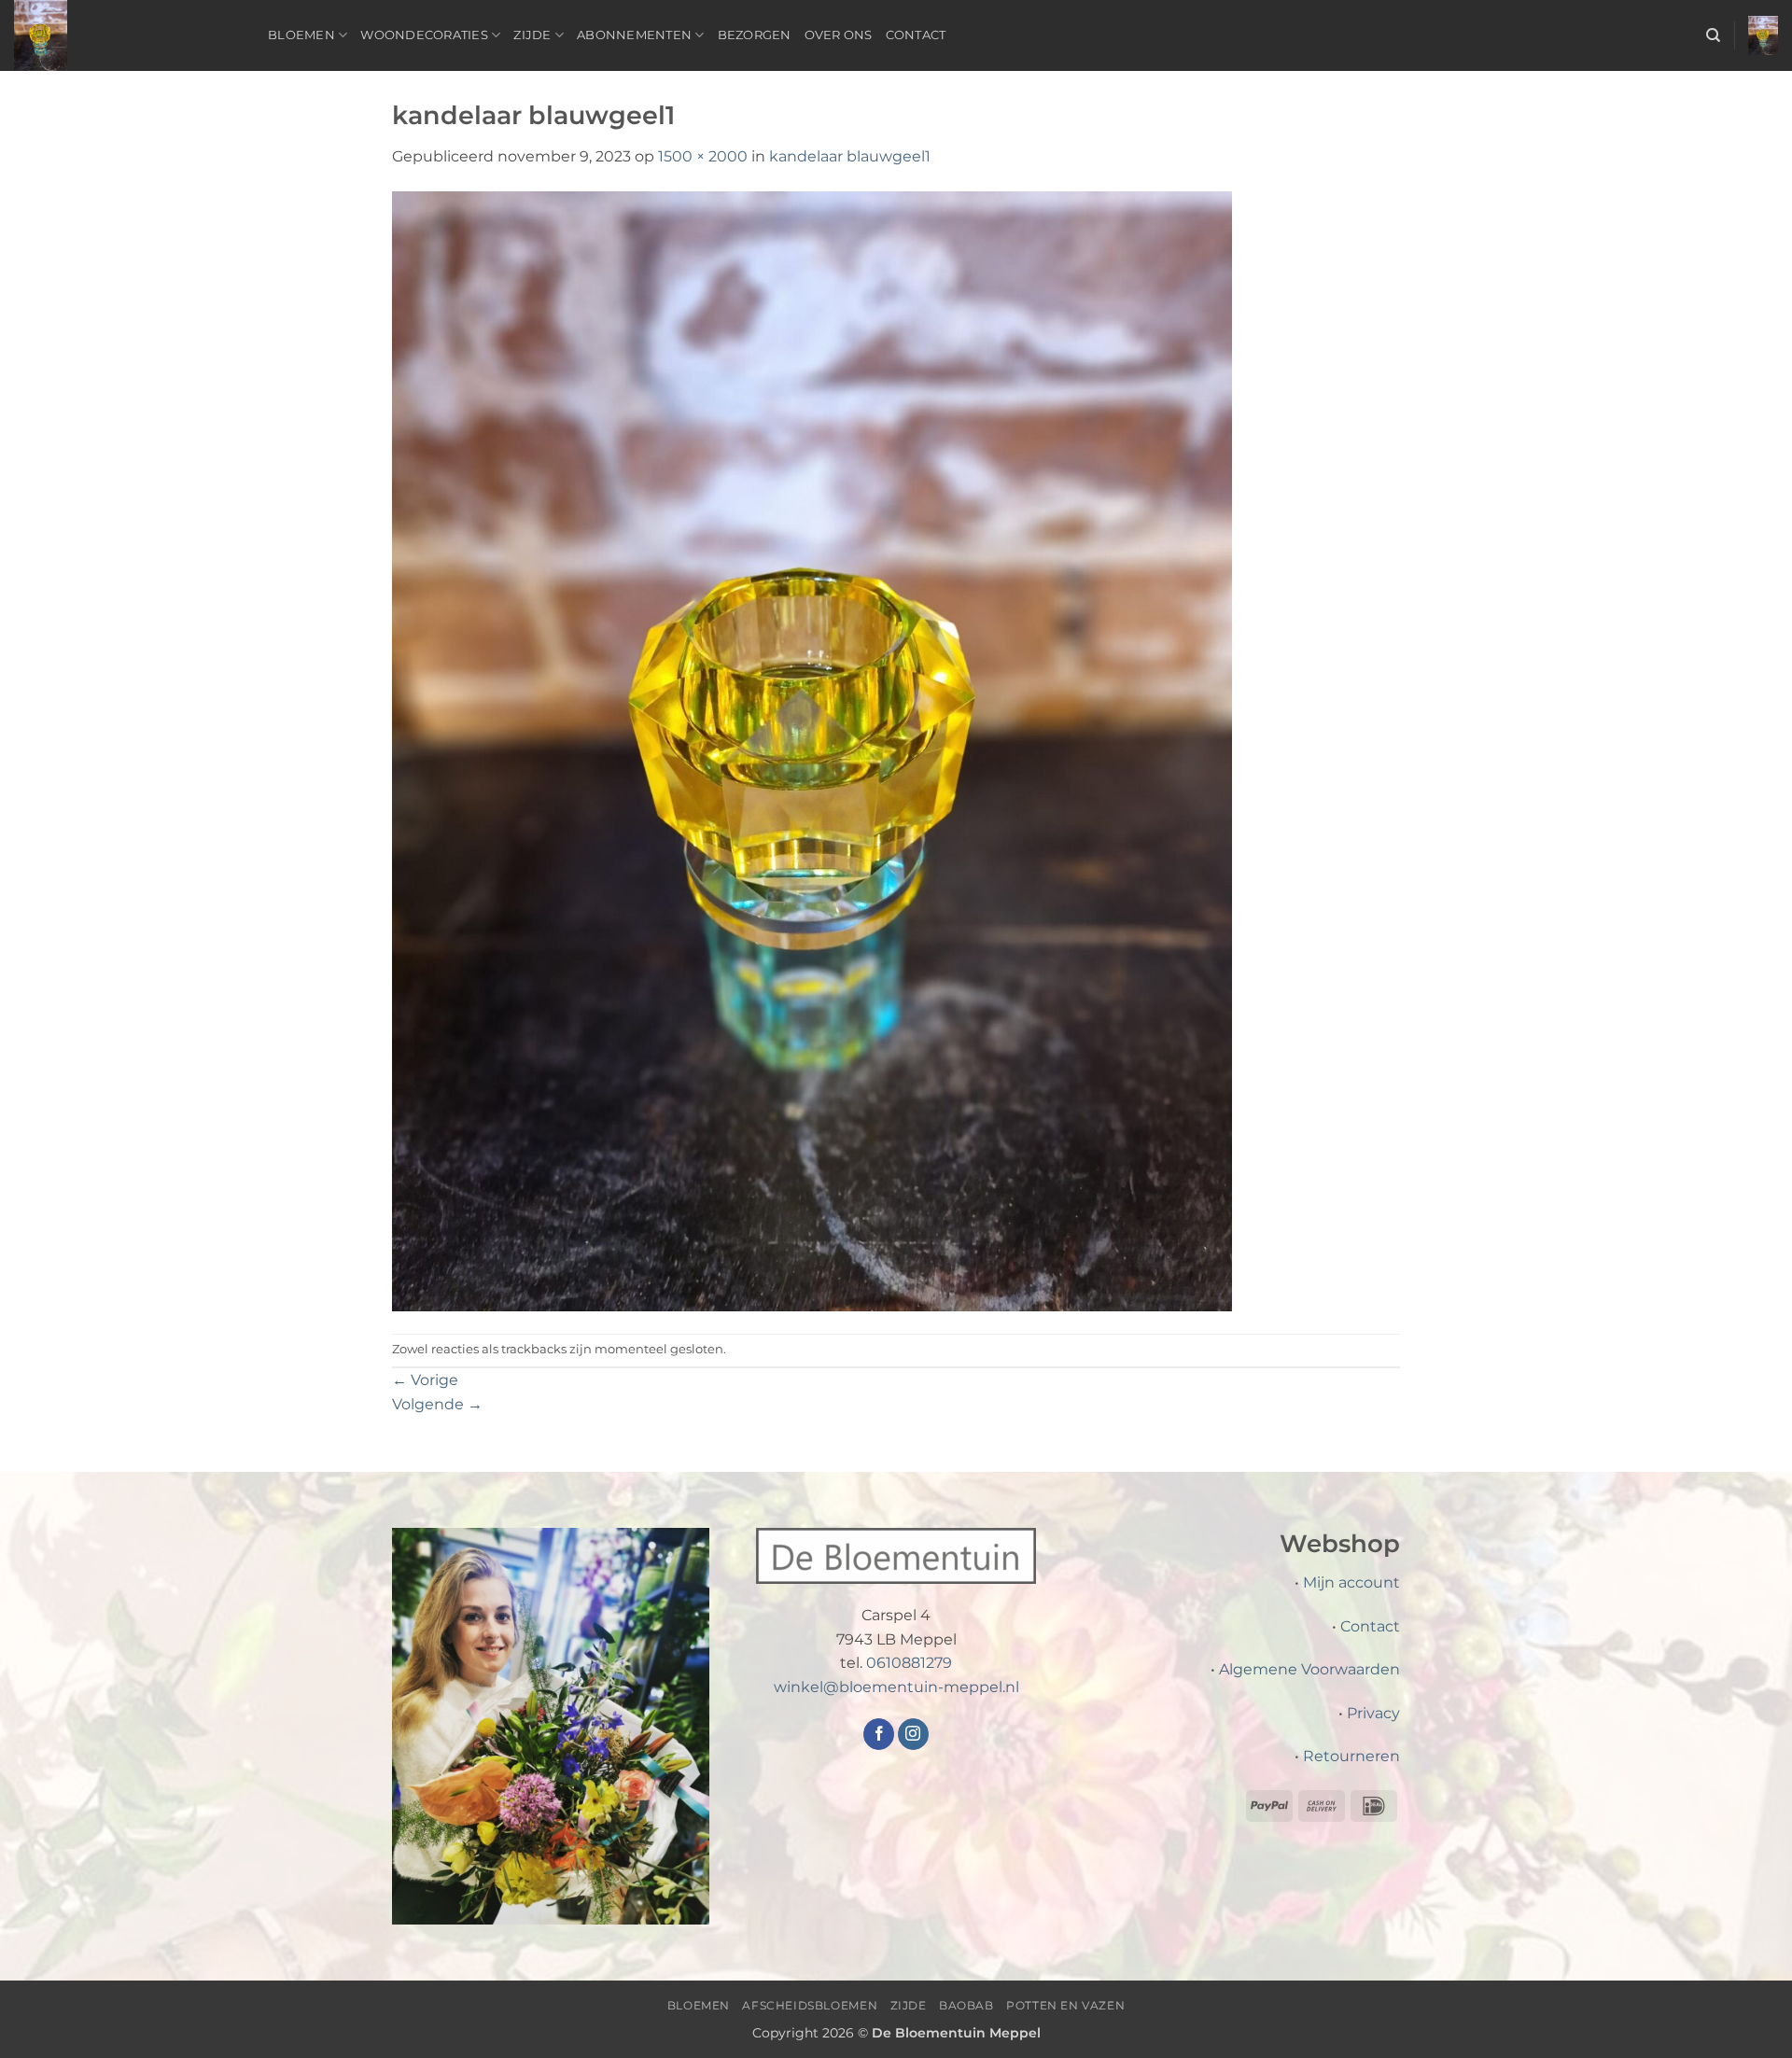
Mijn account (1351, 1582)
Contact (916, 35)
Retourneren (1351, 1756)
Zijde (532, 35)
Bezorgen (755, 35)
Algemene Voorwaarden (1309, 1669)
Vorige (425, 1380)
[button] (1763, 36)
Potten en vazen (1065, 2005)
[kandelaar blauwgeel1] (812, 750)
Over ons (839, 35)
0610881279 (909, 1663)
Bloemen (301, 35)
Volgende (437, 1404)
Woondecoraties (424, 35)
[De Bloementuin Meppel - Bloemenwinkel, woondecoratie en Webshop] (127, 35)
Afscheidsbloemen (810, 2005)
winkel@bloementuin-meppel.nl (896, 1687)
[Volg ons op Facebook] (879, 1734)
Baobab (966, 2005)
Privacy (1373, 1713)
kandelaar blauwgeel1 (850, 156)
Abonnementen (634, 35)
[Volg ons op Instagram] (913, 1734)
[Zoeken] (1713, 35)
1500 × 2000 (703, 156)
